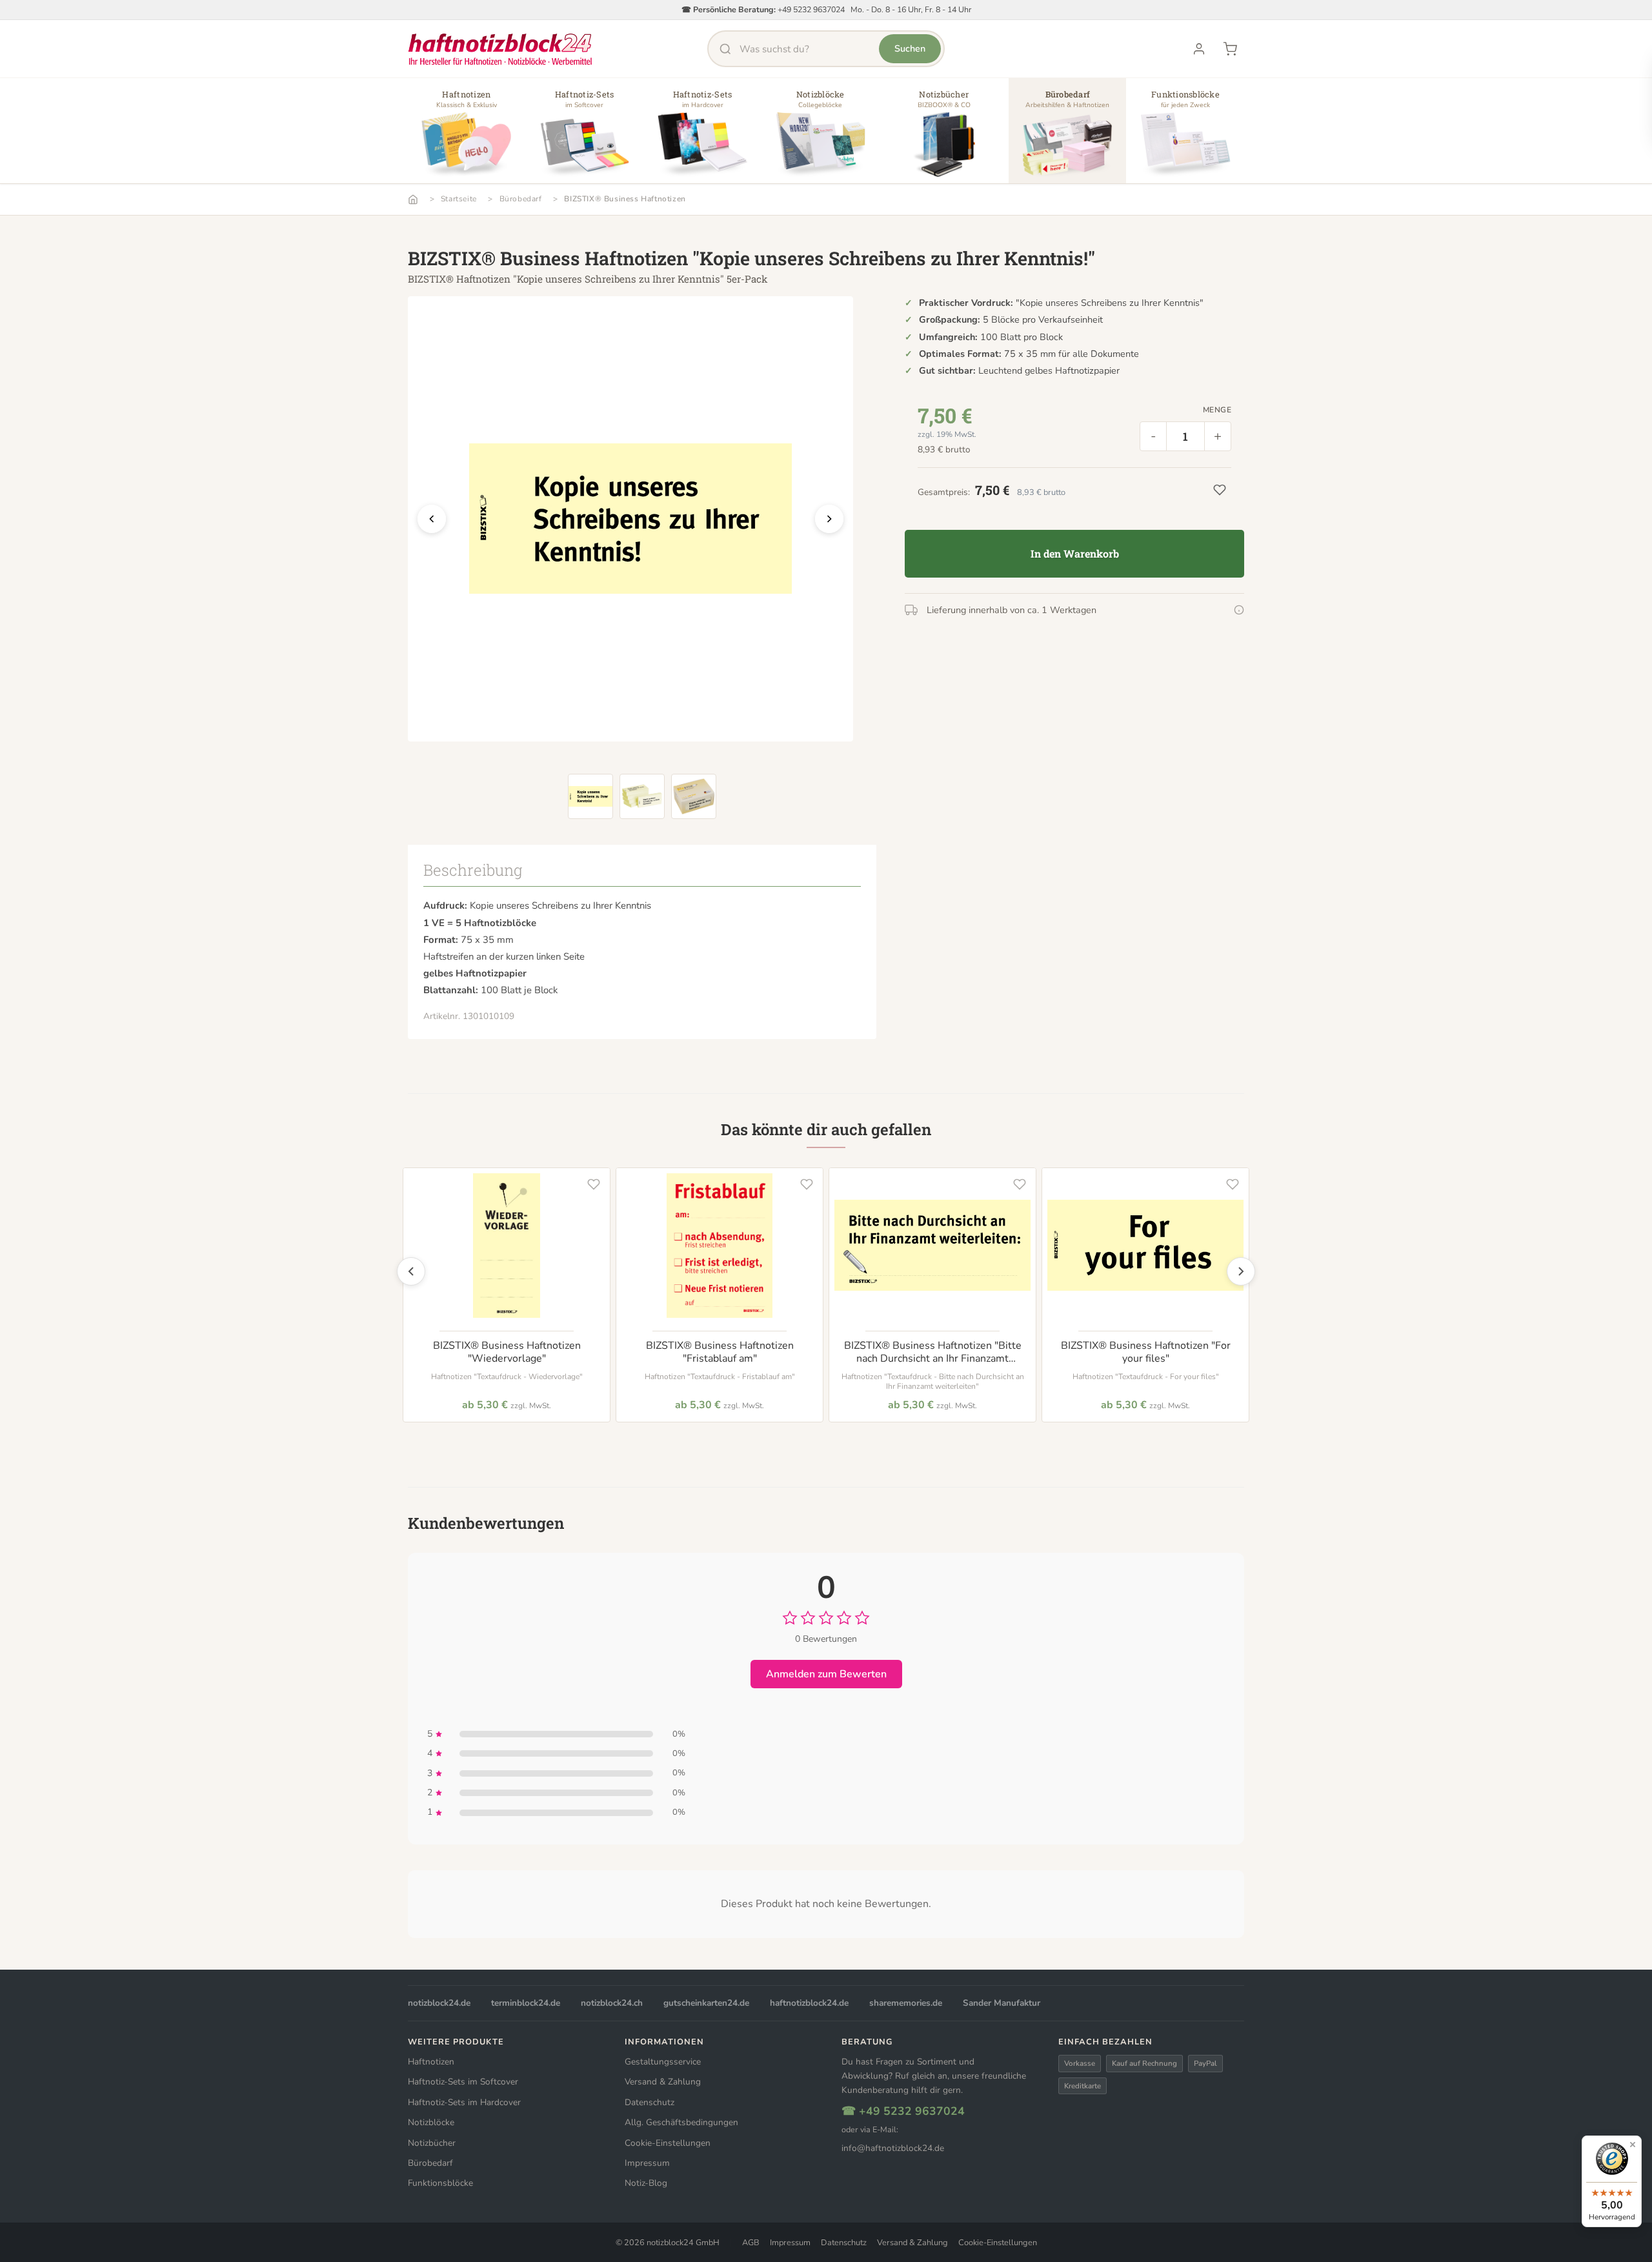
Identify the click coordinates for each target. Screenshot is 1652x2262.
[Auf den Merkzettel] (594, 1184)
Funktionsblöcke (440, 2183)
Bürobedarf (521, 199)
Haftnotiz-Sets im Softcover (463, 2082)
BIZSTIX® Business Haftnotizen (625, 199)
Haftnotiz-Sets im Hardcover (464, 2102)
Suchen (910, 48)
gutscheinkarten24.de (706, 2003)
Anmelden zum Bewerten (826, 1674)
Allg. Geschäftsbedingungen (681, 2122)
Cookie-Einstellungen (668, 2143)
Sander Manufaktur (1002, 2003)
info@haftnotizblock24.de (893, 2148)
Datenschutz (650, 2102)
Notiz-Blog (646, 2183)
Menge (1217, 410)
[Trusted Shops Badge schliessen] (1633, 2145)
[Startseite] (413, 199)
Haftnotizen (431, 2062)
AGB (751, 2243)
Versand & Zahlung (663, 2082)
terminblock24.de (526, 2003)
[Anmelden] (1199, 49)
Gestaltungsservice (663, 2062)
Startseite (459, 199)
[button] (467, 136)
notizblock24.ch (612, 2003)
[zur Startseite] (500, 49)
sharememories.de (906, 2003)
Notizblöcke (431, 2122)
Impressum (647, 2163)
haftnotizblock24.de (809, 2003)
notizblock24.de (439, 2003)
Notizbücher (432, 2143)
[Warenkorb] (1230, 49)
